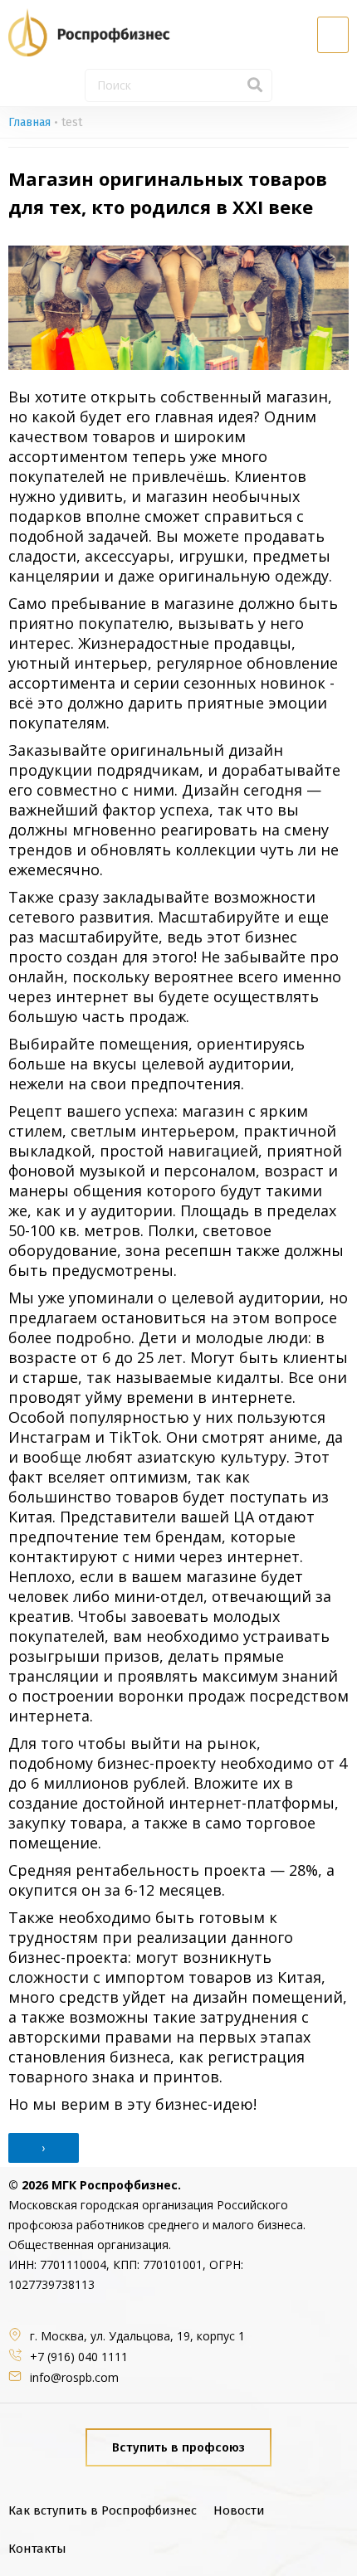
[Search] (255, 85)
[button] (333, 35)
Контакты (37, 2549)
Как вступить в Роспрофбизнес (103, 2510)
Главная (29, 122)
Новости (239, 2510)
